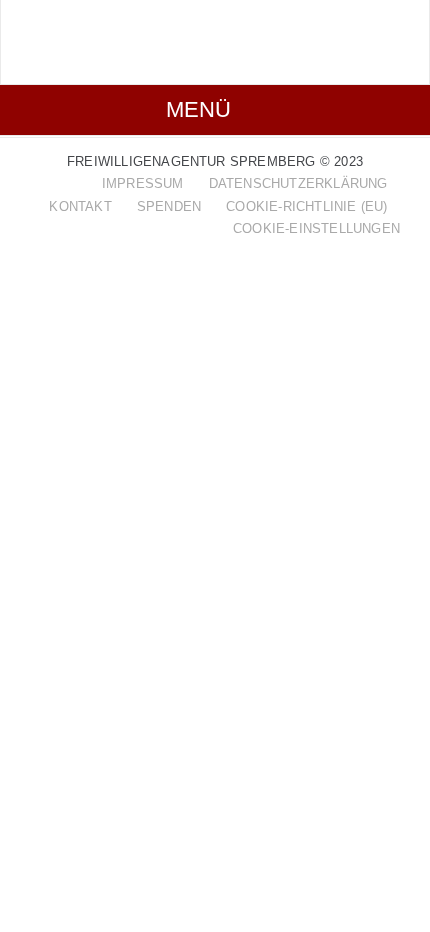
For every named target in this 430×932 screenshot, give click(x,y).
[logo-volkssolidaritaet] (121, 32)
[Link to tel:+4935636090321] (389, 47)
